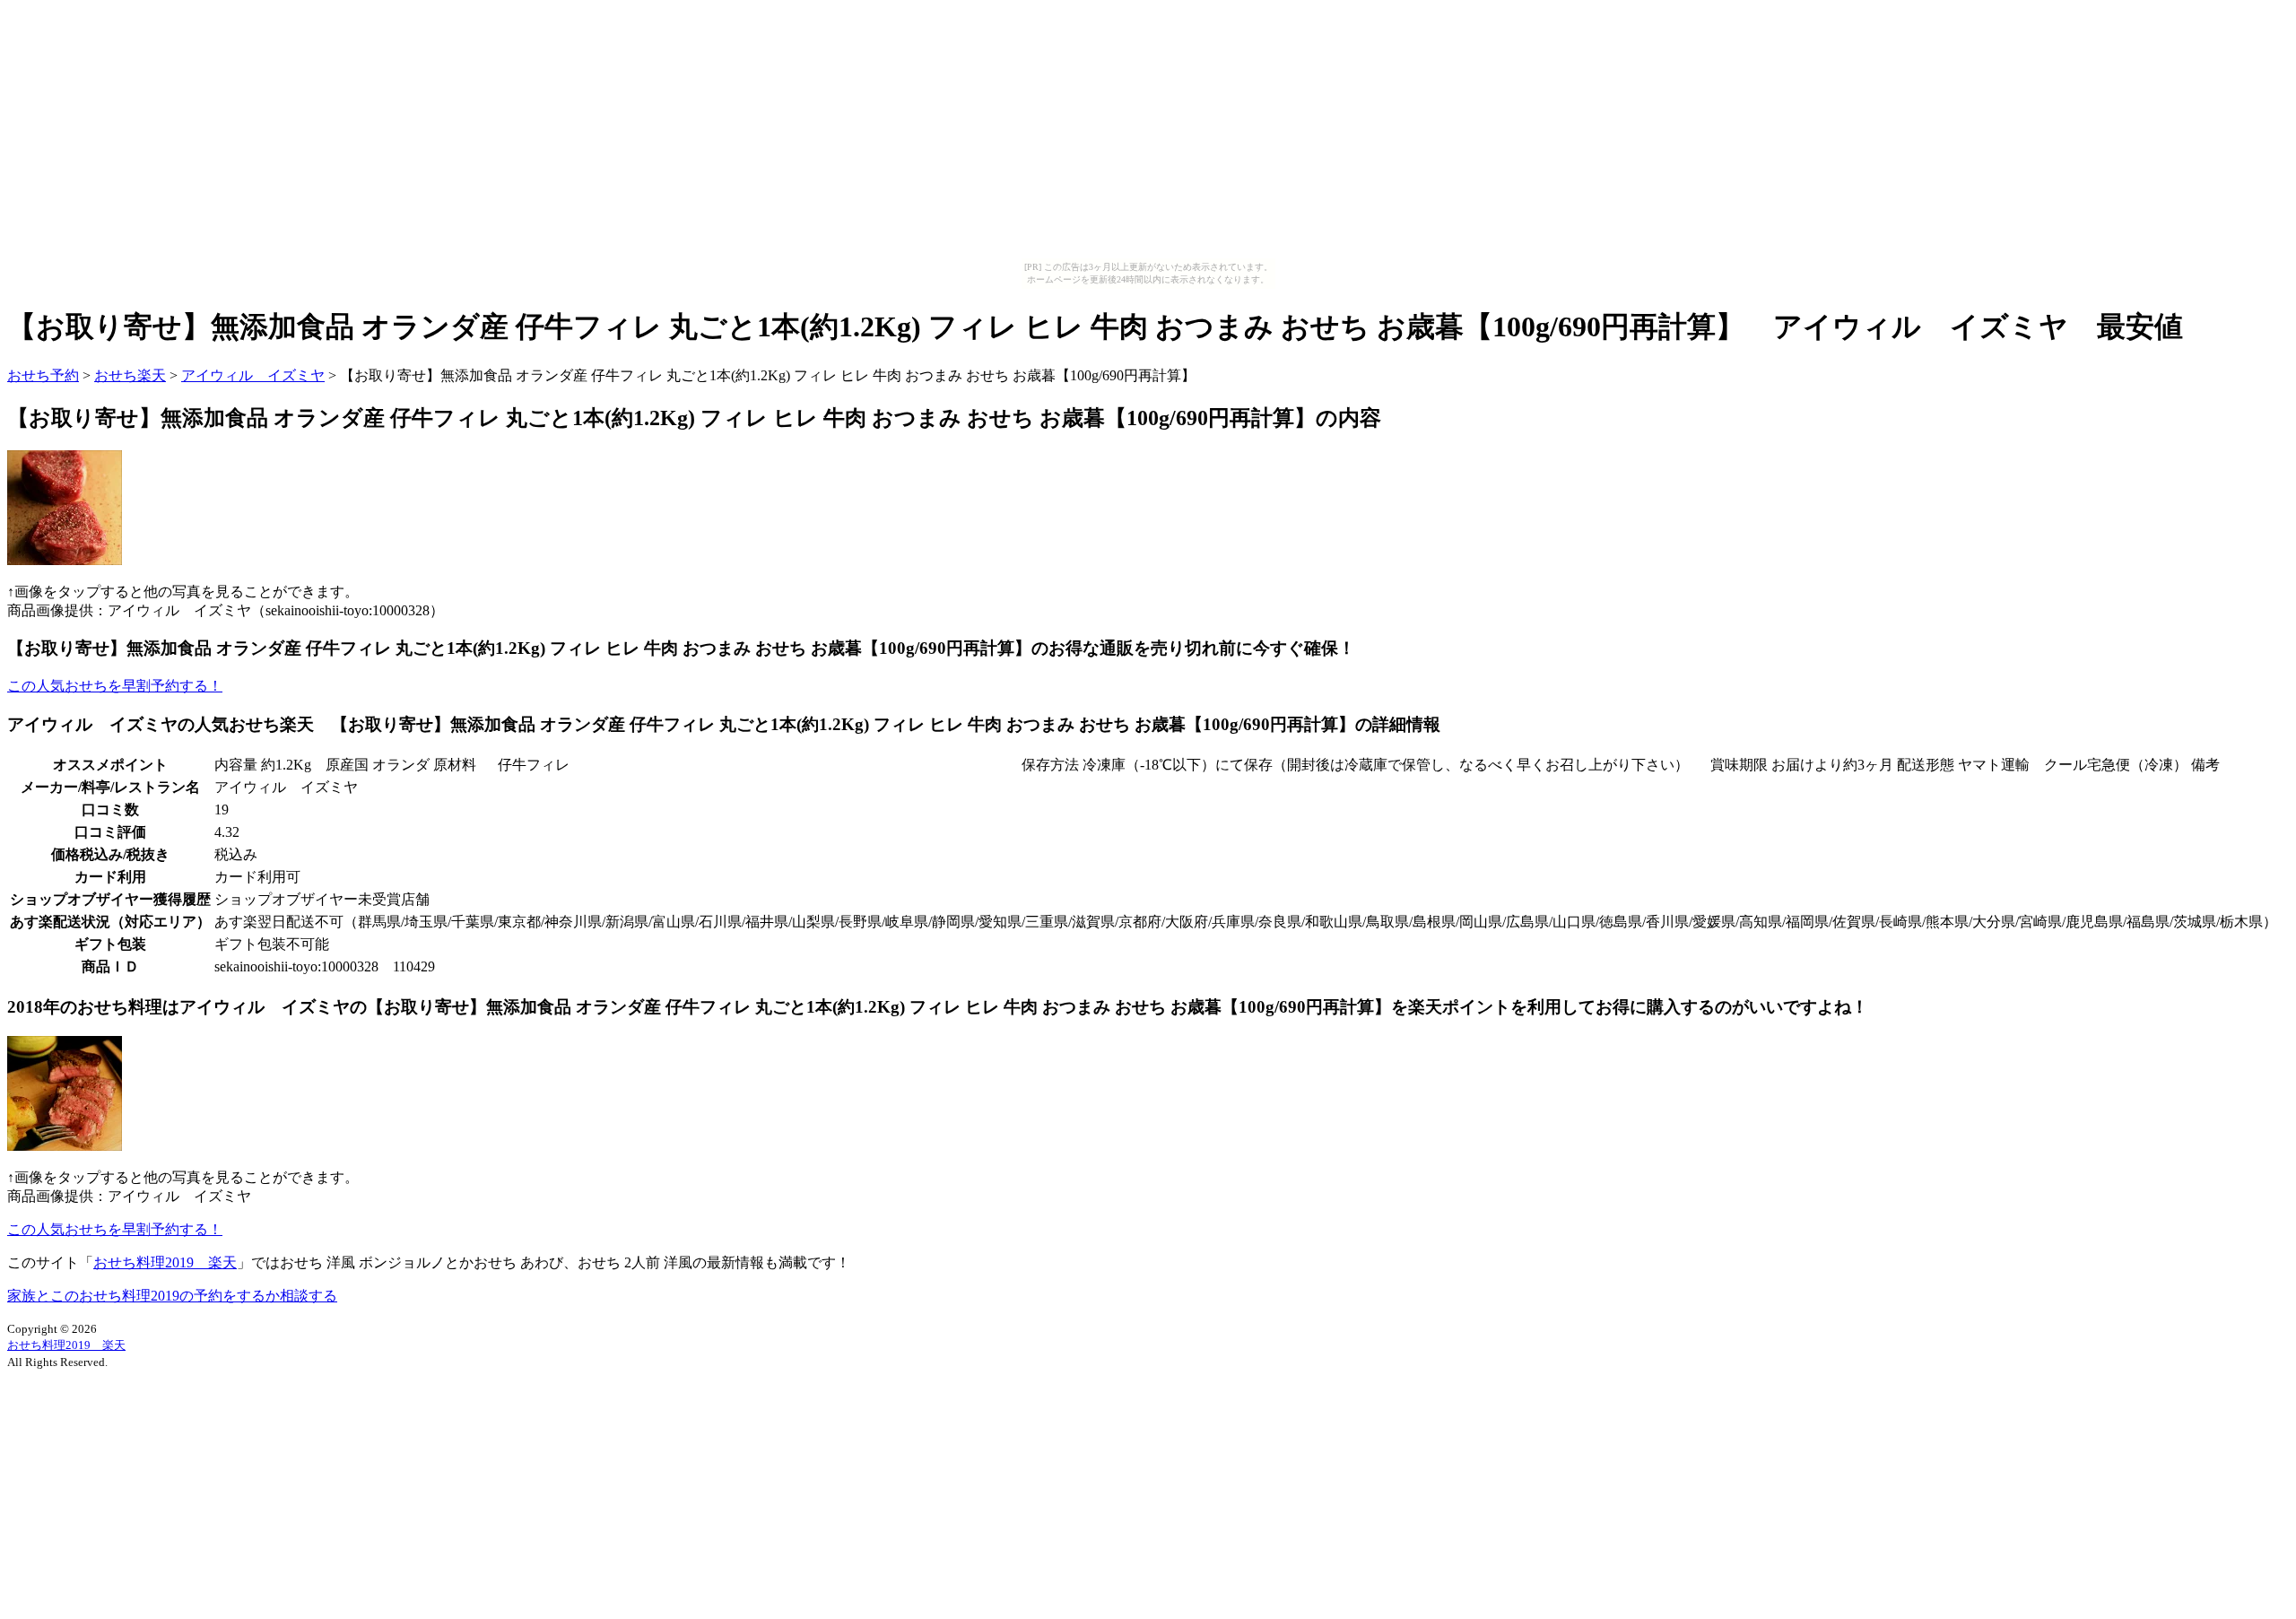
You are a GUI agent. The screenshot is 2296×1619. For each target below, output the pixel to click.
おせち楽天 (130, 375)
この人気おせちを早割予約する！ (115, 686)
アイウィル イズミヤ (253, 375)
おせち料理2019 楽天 (165, 1262)
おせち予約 (43, 375)
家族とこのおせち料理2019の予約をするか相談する (172, 1296)
